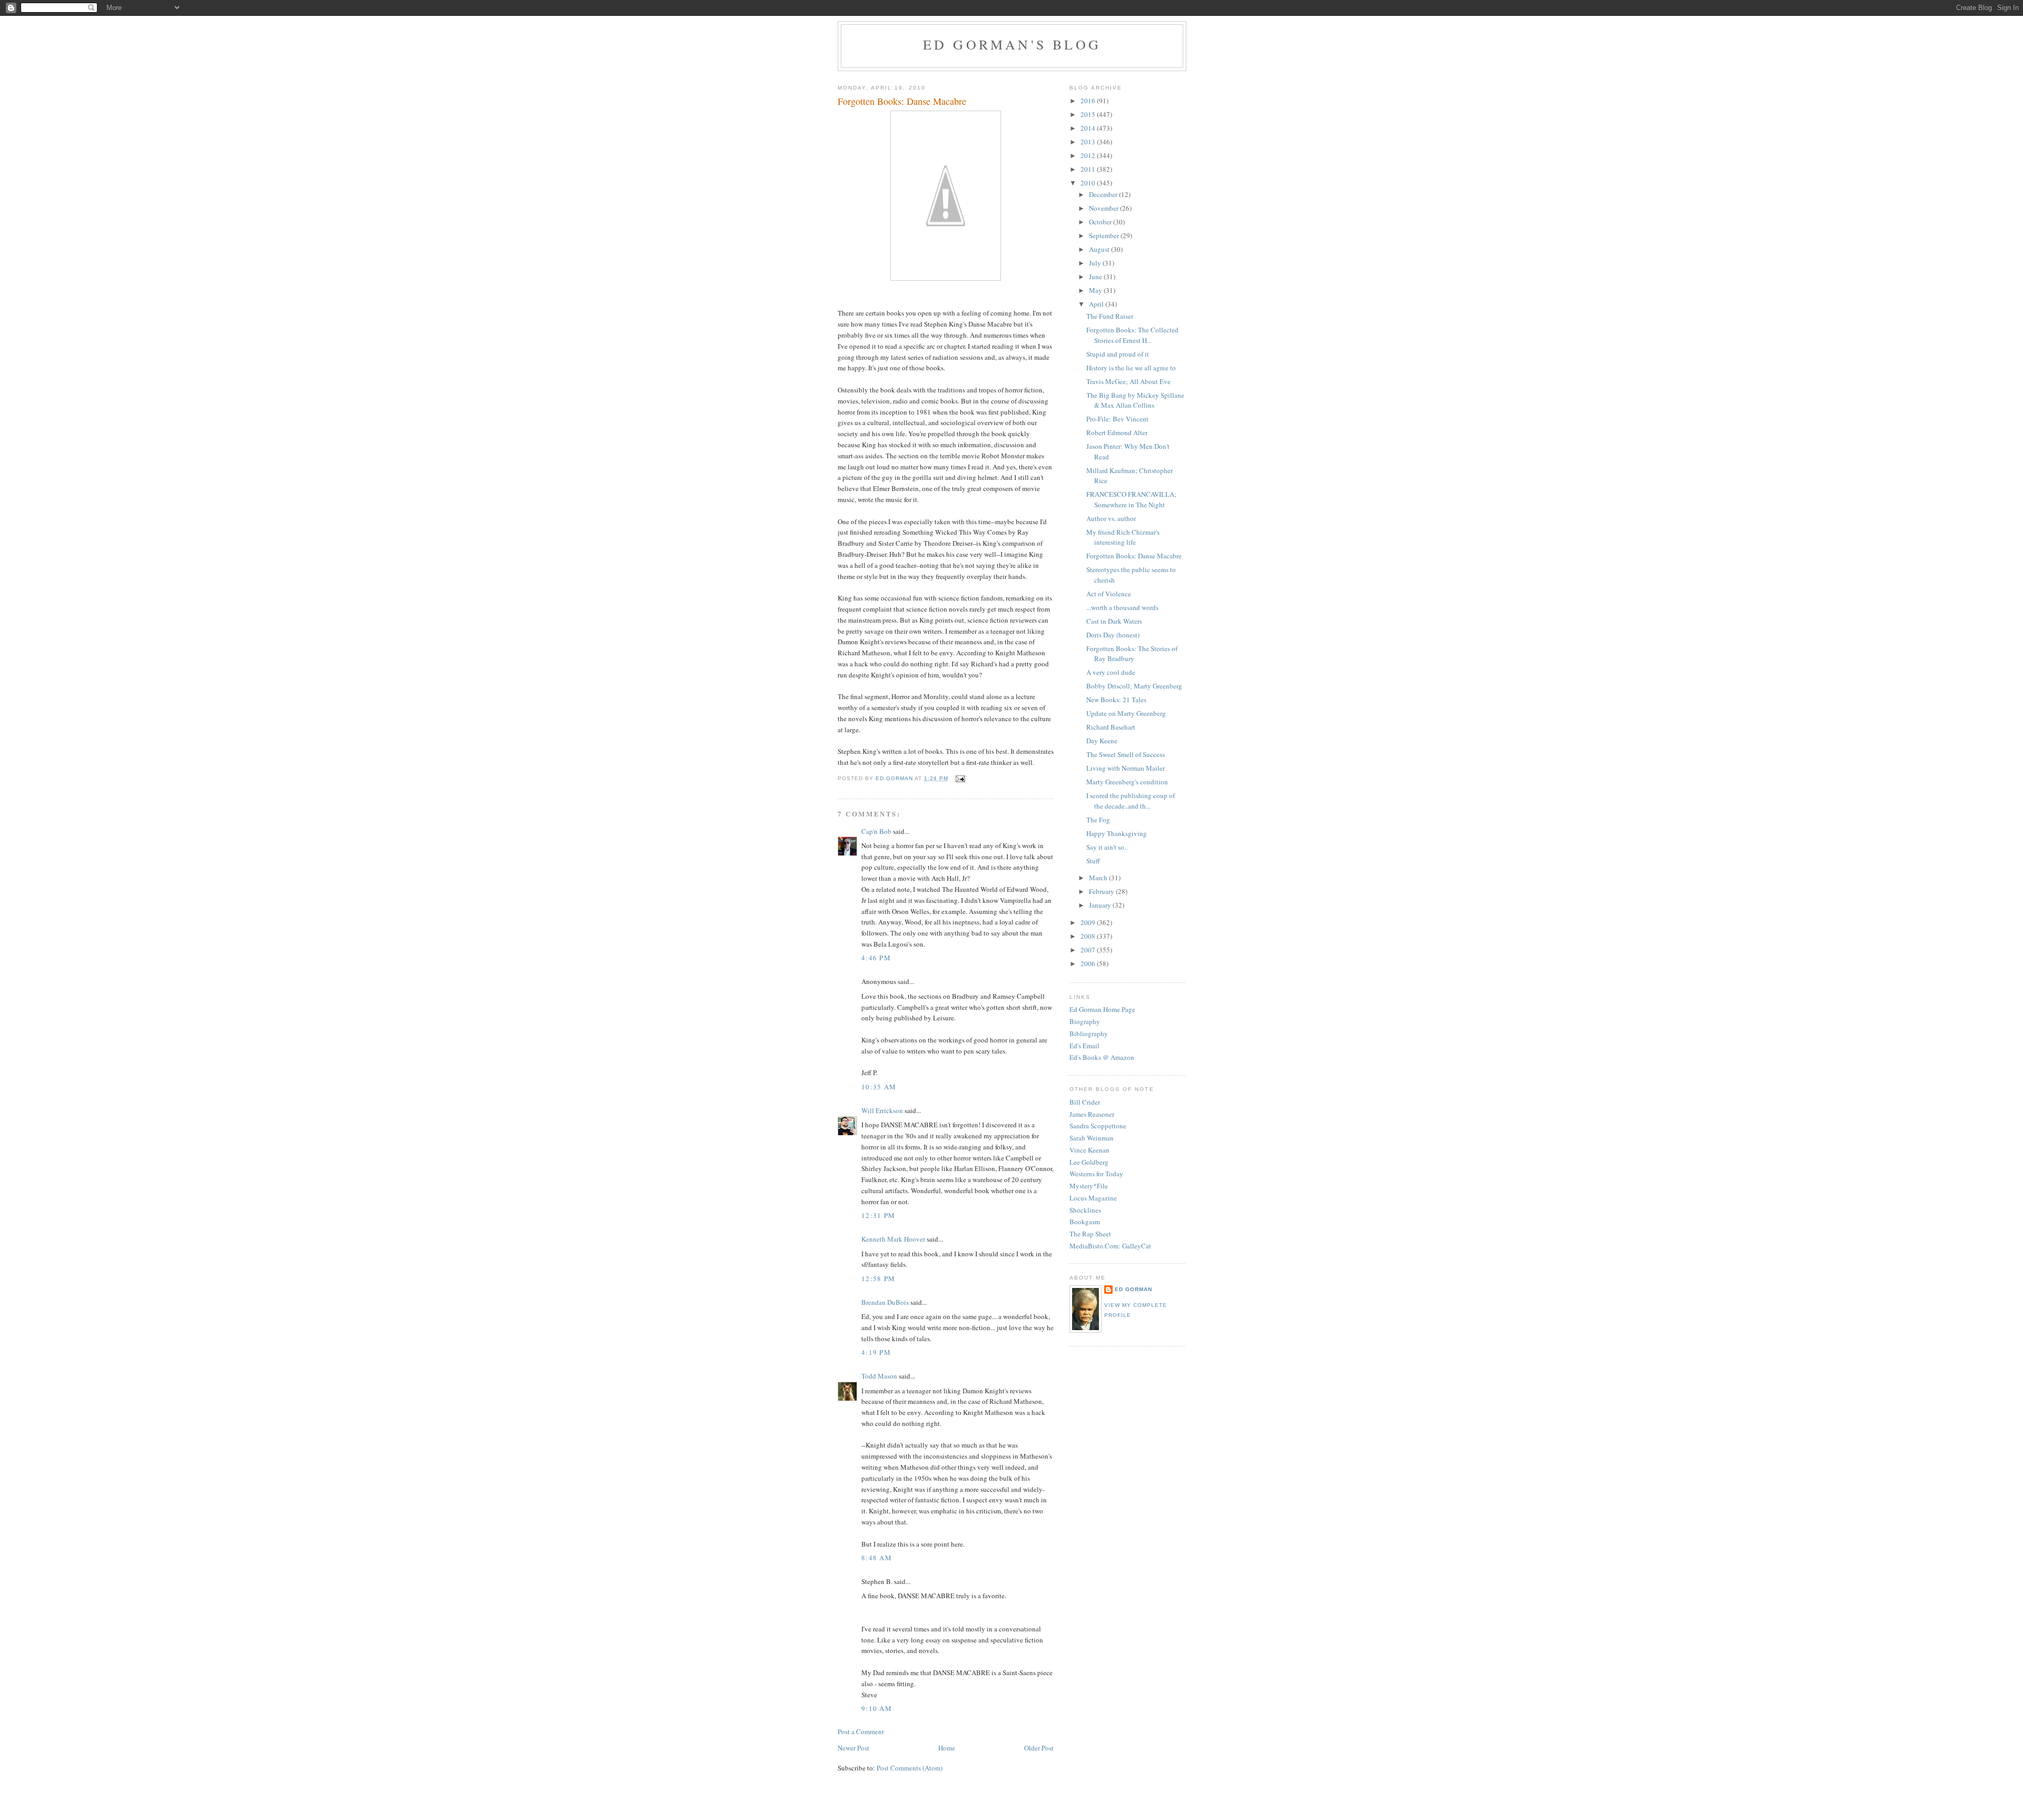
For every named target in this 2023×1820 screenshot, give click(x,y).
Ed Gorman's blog (1012, 44)
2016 (1089, 101)
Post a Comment (861, 1732)
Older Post (1039, 1748)
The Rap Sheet (1090, 1234)
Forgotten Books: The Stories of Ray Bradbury (1132, 654)
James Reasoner (1092, 1114)
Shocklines (1085, 1210)
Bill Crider (1085, 1102)
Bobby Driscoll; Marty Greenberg (1134, 686)
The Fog (1098, 820)
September (1105, 235)
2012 (1089, 155)
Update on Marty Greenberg (1126, 713)
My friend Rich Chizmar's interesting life (1123, 537)
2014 (1089, 128)
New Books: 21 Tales (1116, 700)
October (1101, 222)
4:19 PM (876, 1352)
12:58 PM (878, 1278)
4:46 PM (876, 958)
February (1102, 891)
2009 (1089, 922)
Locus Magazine (1093, 1198)
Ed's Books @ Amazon (1102, 1057)
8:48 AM (877, 1558)
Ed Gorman (1133, 1289)
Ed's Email (1084, 1046)
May (1096, 290)
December (1104, 194)
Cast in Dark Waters (1114, 621)
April (1097, 304)
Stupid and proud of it (1118, 354)
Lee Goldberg (1089, 1162)
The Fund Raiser (1110, 316)
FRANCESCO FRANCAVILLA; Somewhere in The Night (1131, 499)
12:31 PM (878, 1215)
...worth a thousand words (1122, 607)
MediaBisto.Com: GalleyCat (1110, 1246)
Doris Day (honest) (1113, 635)
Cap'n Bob (876, 831)
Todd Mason (879, 1376)
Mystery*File (1089, 1186)
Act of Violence (1109, 594)
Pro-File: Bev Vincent (1117, 419)
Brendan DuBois (885, 1302)
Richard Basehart (1111, 727)
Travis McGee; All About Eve (1128, 381)
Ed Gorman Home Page (1102, 1009)
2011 (1089, 169)
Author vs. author (1111, 518)
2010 (1089, 183)
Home (947, 1748)
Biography (1085, 1021)
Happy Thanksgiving (1117, 833)
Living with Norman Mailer (1126, 768)
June (1096, 277)
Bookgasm (1085, 1222)
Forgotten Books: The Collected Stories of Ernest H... (1132, 335)
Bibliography (1089, 1034)
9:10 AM (877, 1708)
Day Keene (1102, 741)
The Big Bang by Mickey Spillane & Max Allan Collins (1135, 400)
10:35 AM (879, 1087)
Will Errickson (882, 1110)
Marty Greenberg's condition (1127, 782)
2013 (1089, 142)
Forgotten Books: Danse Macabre (1134, 556)
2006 (1089, 963)
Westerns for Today (1096, 1174)
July (1096, 263)
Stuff (1093, 861)
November (1104, 208)
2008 (1089, 936)
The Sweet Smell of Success (1126, 754)
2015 (1089, 114)
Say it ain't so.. (1107, 847)
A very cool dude (1111, 672)
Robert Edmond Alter (1117, 432)
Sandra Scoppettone (1098, 1126)
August (1100, 249)
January (1101, 905)
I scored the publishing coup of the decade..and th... (1131, 801)
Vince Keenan (1089, 1150)
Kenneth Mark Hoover (893, 1239)
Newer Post (853, 1748)
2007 (1089, 950)
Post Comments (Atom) (910, 1768)
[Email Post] (960, 778)
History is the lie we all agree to (1131, 368)
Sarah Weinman (1092, 1138)
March (1099, 878)
